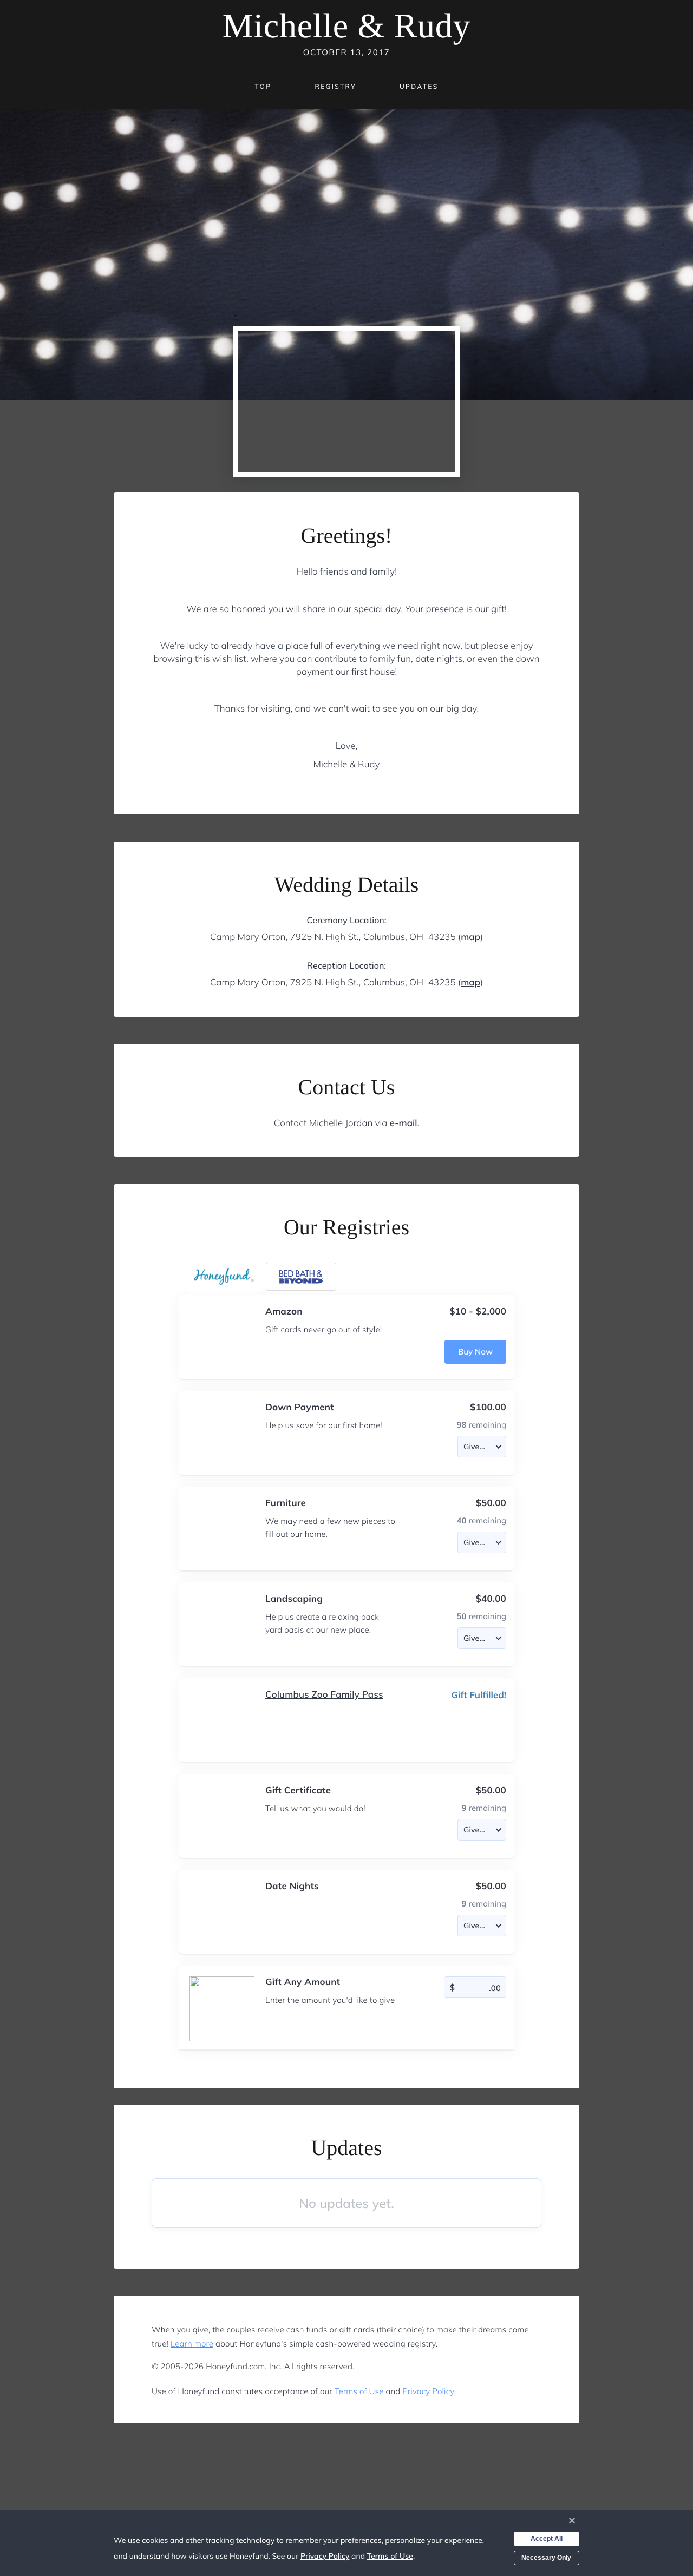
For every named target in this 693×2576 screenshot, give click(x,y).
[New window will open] (301, 1277)
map (470, 937)
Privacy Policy (428, 2391)
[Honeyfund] (224, 1277)
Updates (419, 86)
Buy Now (475, 1352)
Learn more (192, 2344)
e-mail (404, 1123)
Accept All (547, 2539)
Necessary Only (546, 2558)
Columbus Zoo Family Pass (324, 1695)
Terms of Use (359, 2391)
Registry (335, 86)
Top (263, 86)
